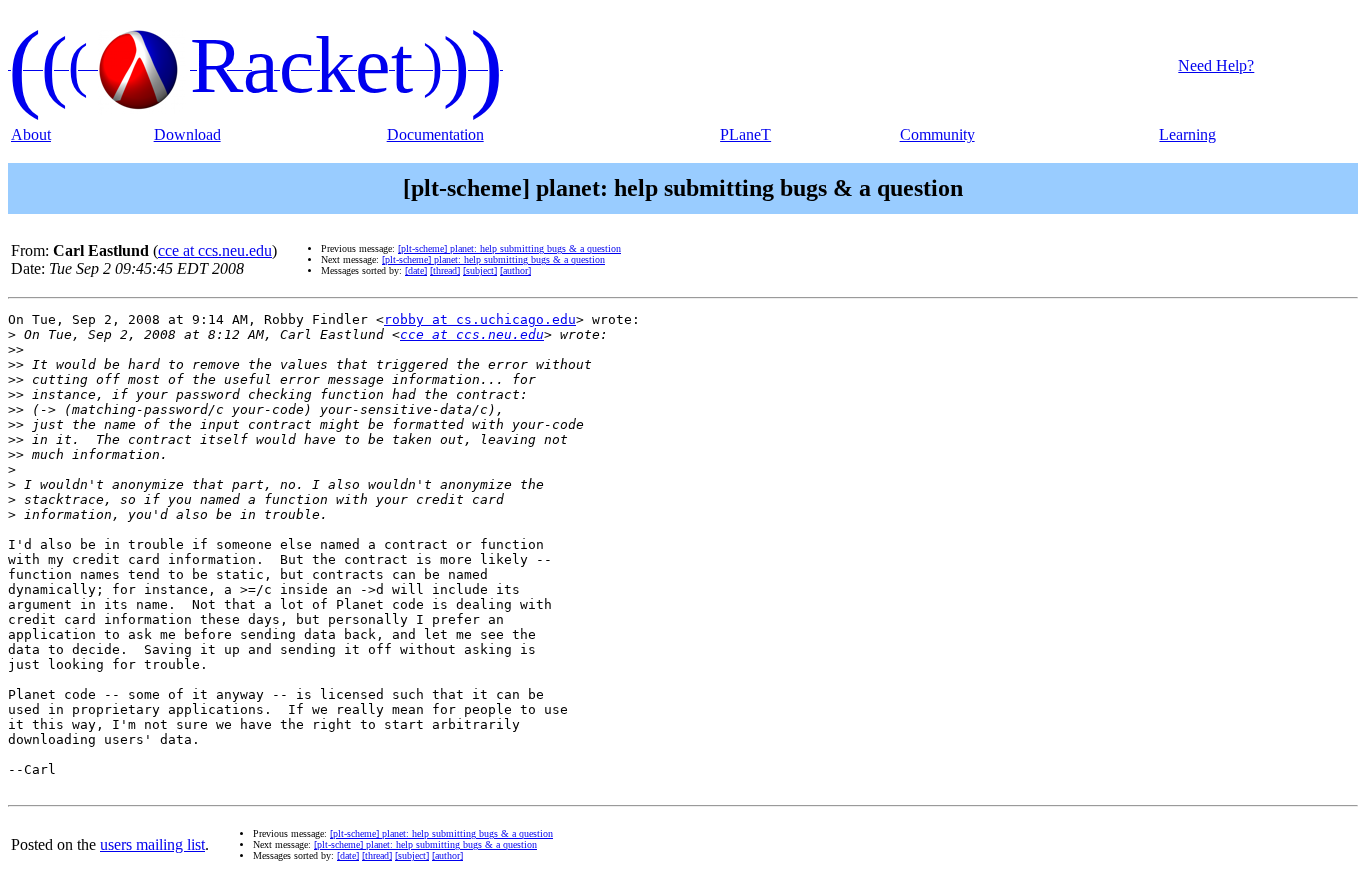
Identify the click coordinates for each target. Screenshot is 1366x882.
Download (187, 134)
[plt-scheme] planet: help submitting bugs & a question (509, 248)
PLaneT (745, 134)
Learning (1187, 134)
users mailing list (152, 844)
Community (937, 134)
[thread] (445, 270)
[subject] (480, 270)
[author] (515, 270)
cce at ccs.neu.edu (215, 250)
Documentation (435, 134)
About (31, 134)
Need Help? (1216, 65)
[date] (416, 270)
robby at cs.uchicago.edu (480, 319)
